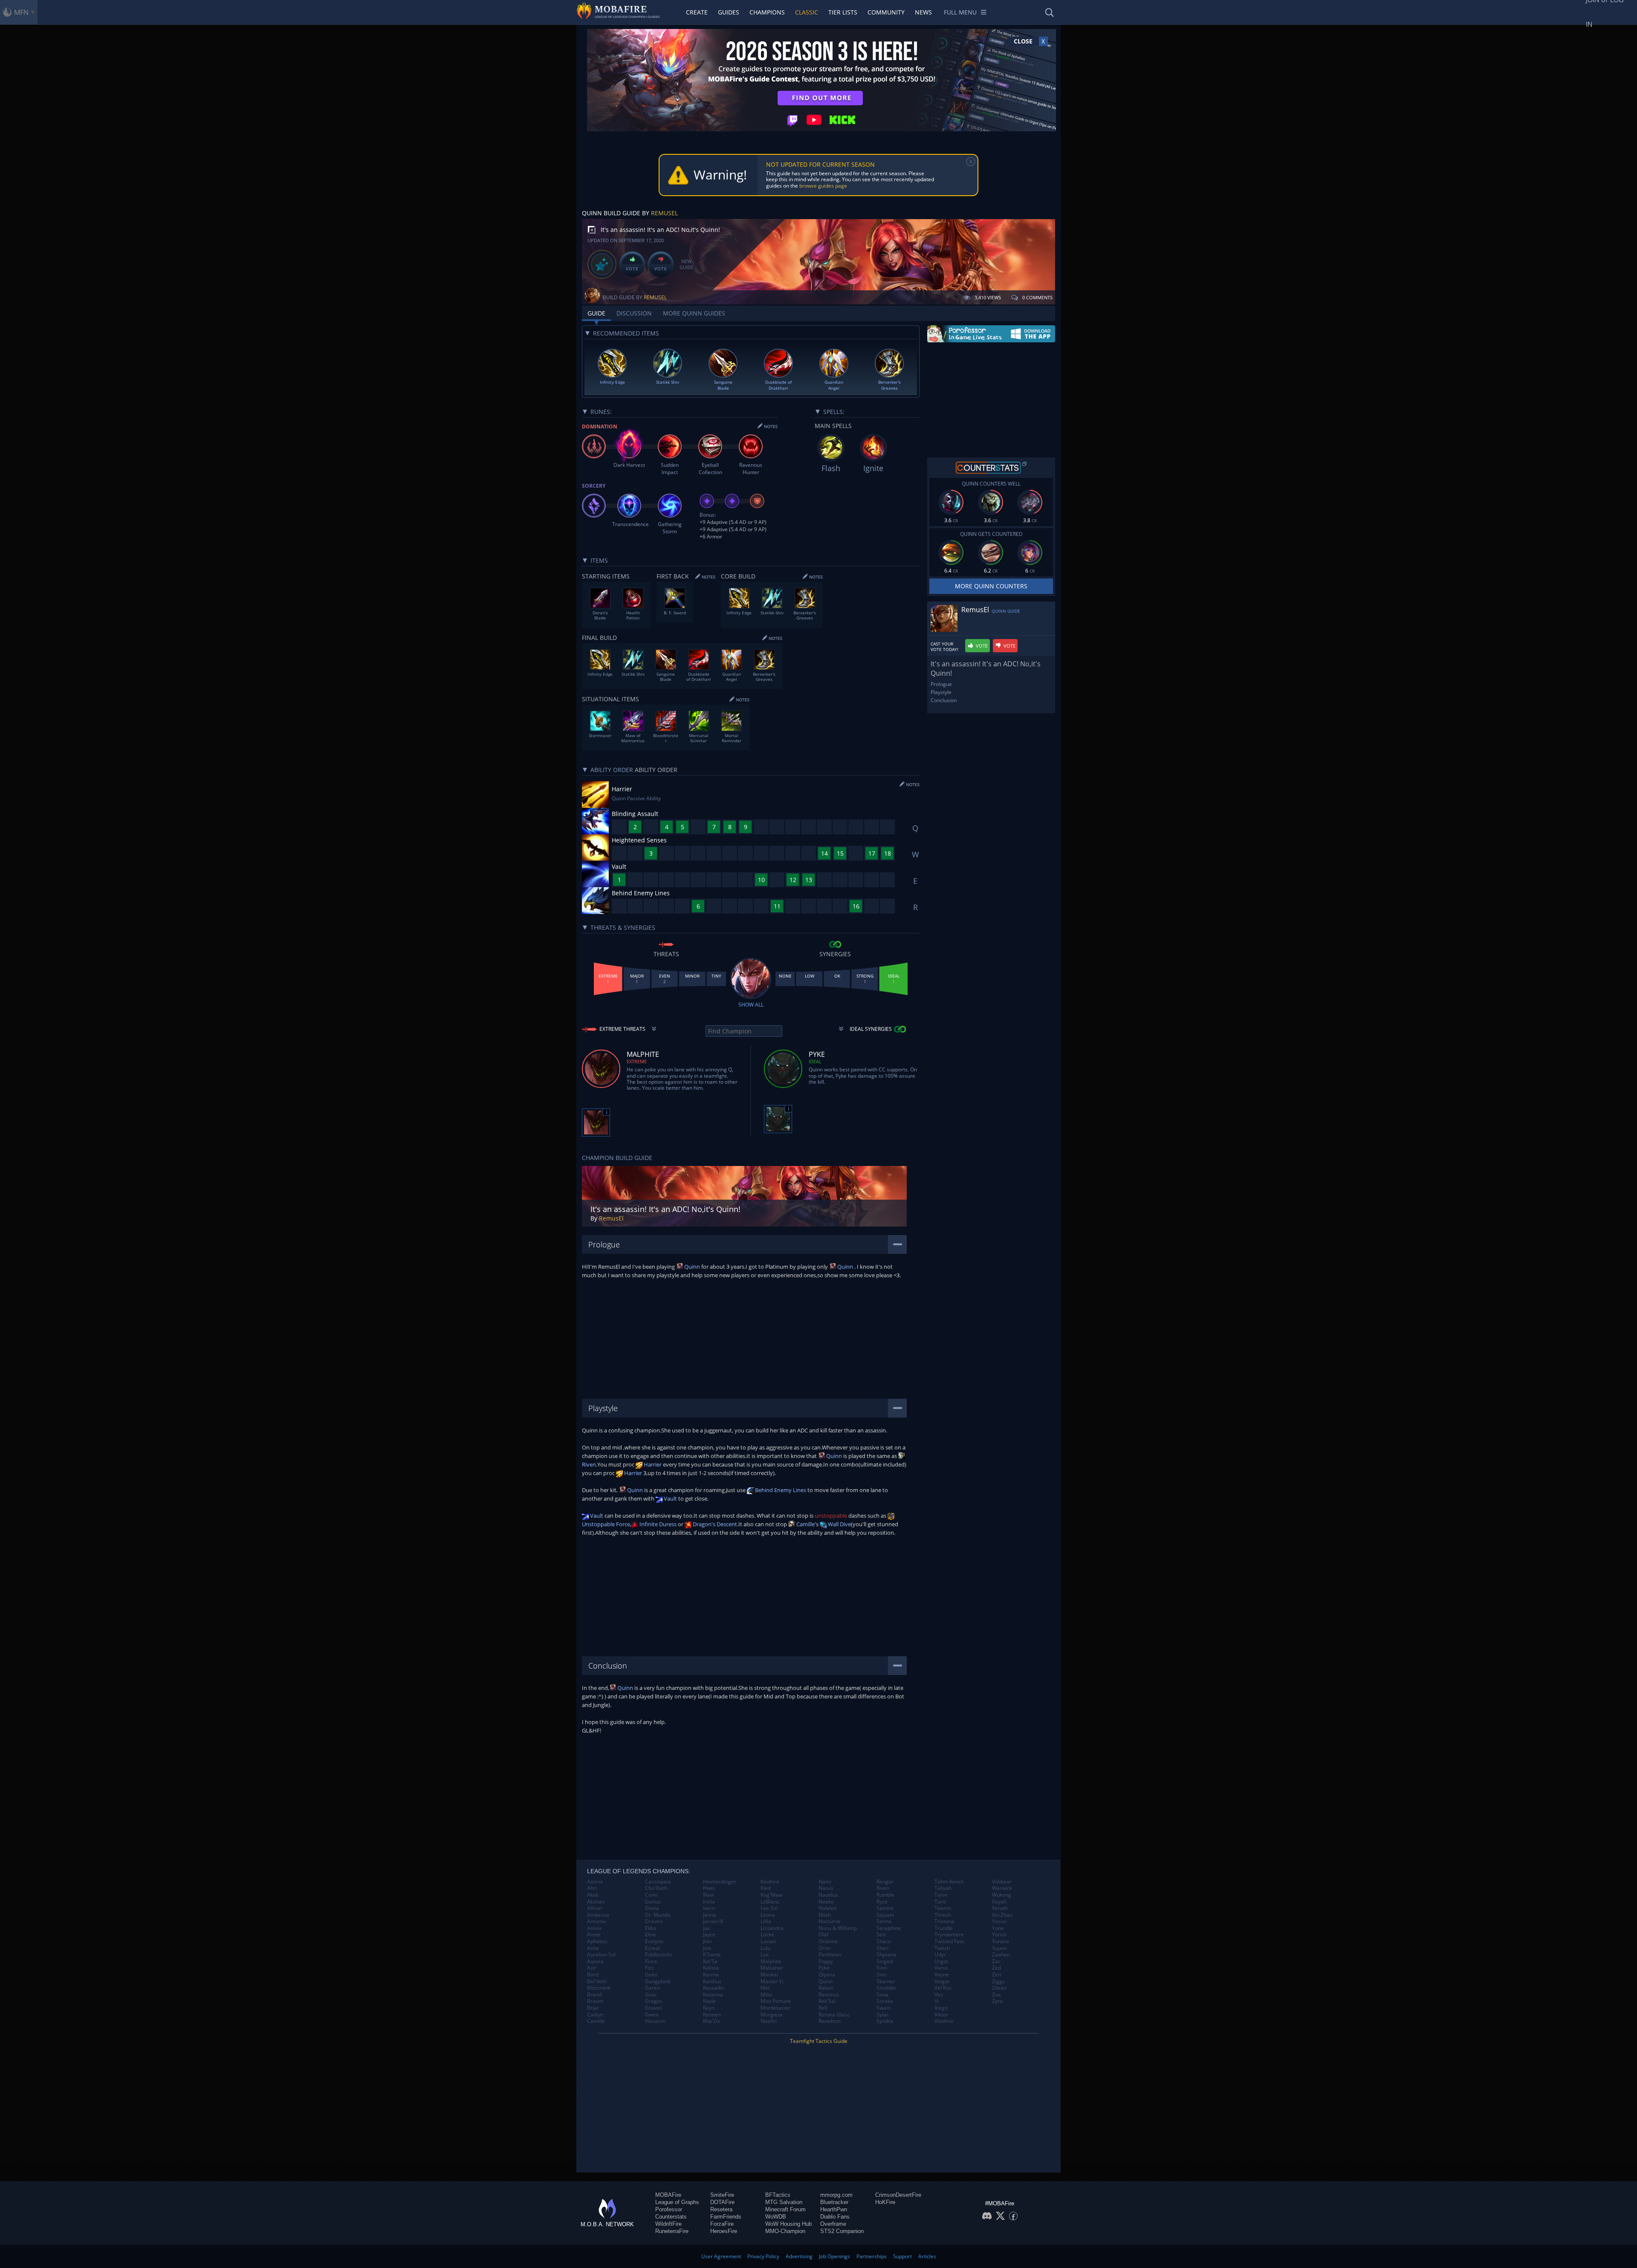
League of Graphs (677, 2202)
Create (697, 12)
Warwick (1002, 1888)
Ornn (824, 1948)
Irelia (709, 1902)
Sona (882, 1995)
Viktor (941, 2015)
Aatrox (595, 1882)
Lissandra (772, 1928)
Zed (996, 1968)
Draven (654, 1921)
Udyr (940, 1955)
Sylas (883, 2015)
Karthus (712, 1982)
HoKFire (885, 2202)
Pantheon (830, 1955)
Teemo (943, 1908)
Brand (594, 1995)
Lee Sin (769, 1908)
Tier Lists (843, 12)
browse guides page (823, 186)
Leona (768, 1915)
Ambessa (598, 1915)
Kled (766, 1888)
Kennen (712, 2015)
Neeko (826, 1902)
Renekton (830, 2021)
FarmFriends (726, 2217)
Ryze (882, 1902)
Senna (884, 1921)
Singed (885, 1961)
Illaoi (709, 1895)
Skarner (886, 1982)
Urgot (941, 1961)
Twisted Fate (949, 1941)
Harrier (652, 1464)
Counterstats (671, 2217)
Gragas (654, 2001)
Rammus (829, 1995)
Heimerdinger (720, 1882)
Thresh (943, 1915)
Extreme (637, 1061)
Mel (765, 1988)
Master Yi (772, 1982)
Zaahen (1001, 1955)
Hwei (709, 1888)
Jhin (707, 1941)
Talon (941, 1895)
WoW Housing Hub (788, 2224)
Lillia (766, 1921)
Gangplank (658, 1982)
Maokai (769, 1975)
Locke (767, 1935)
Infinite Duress (657, 1524)
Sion (882, 1968)
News (923, 12)
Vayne (942, 1975)
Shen (882, 1948)
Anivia (594, 1928)
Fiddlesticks (659, 1955)
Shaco (884, 1941)
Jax (706, 1928)
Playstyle (941, 692)
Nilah (825, 1915)
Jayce (709, 1935)
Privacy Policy (763, 2256)
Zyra (997, 2001)
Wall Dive (839, 1524)
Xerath (1000, 1908)
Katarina (713, 1995)
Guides (729, 12)
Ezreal (652, 1948)
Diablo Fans (835, 2217)
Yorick (999, 1935)
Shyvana (886, 1955)
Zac (996, 1961)
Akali (593, 1895)
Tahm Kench (949, 1882)
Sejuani (885, 1915)
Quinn (691, 1267)
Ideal (815, 1061)
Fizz (649, 1968)
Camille (805, 1524)
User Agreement (721, 2256)
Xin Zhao (1002, 1915)
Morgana (771, 2015)
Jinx (707, 1948)
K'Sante (712, 1955)
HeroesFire (724, 2231)
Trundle (944, 1928)
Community (886, 12)
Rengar (885, 1882)
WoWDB (776, 2217)
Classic (807, 12)
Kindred (770, 1882)
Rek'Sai (827, 2001)
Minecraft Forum (785, 2209)
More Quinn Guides (694, 313)
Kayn (709, 2008)
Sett (881, 1935)
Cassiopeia (658, 1882)
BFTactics (778, 2195)
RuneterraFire (672, 2231)
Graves (654, 2008)
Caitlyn (595, 2015)
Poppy (826, 1961)
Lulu (765, 1948)
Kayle (709, 2001)
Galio (651, 1975)
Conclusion (944, 700)
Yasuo (999, 1921)
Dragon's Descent (714, 1524)
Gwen (652, 2015)
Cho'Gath (656, 1888)
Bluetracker (834, 2202)
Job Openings (834, 2256)
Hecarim (655, 2021)
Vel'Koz (943, 1988)
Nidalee (828, 1908)
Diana (652, 1908)
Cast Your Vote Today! (944, 647)
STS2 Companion (842, 2231)
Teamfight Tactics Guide (819, 2041)
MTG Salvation (784, 2202)
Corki (651, 1895)
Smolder (886, 1988)
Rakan (826, 1988)
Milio (766, 1995)
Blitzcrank (599, 1988)
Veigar (942, 1982)
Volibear (1002, 1882)
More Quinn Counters (991, 586)
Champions (767, 12)
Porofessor (669, 2209)
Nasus (826, 1888)
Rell (823, 2008)
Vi (937, 2001)
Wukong (1002, 1895)
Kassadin (714, 1988)
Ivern (709, 1908)
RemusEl (664, 213)
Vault (670, 1498)
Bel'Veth (597, 1982)
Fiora (651, 1961)
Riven (883, 1888)
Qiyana (827, 1975)
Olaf (823, 1935)
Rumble (885, 1895)
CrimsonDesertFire (898, 2195)
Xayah (999, 1902)
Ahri (592, 1888)
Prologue (941, 684)
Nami (825, 1882)
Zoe (996, 1995)
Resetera (721, 2209)
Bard (593, 1975)
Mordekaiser (776, 2008)
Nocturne (830, 1921)
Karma (711, 1975)
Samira (885, 1908)
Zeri (997, 1975)
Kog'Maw (771, 1895)
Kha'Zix (711, 2021)
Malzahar (772, 1968)
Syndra (885, 2021)
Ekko (651, 1928)
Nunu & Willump (838, 1928)
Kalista (711, 1968)
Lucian (768, 1941)
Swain (884, 2008)
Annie (594, 1935)
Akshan (596, 1902)
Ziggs (998, 1982)
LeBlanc (770, 1902)
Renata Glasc (834, 2015)
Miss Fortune (776, 2001)
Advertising (799, 2256)
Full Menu (960, 12)
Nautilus (828, 1895)
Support (902, 2256)
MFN (21, 12)
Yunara (1001, 1941)
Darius (653, 1902)
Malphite (771, 1961)
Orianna (828, 1941)
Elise (651, 1935)
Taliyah (943, 1888)
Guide (596, 313)
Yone (998, 1928)
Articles (927, 2256)
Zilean (999, 1988)
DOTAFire (722, 2202)
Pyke (824, 1968)
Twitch (942, 1948)
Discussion (634, 313)
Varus (941, 1968)
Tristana (944, 1921)
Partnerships (872, 2256)
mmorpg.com (836, 2195)
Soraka (885, 2001)
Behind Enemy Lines (780, 1490)
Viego (941, 2008)
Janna (710, 1915)
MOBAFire (668, 2195)
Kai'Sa (710, 1961)
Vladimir (944, 2021)
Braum (595, 2001)
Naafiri (769, 2021)
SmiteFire (722, 2195)
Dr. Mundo (658, 1915)
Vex (939, 1995)
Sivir (882, 1975)
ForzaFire (722, 2224)
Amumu (596, 1921)
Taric (940, 1902)
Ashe (593, 1948)
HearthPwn (834, 2209)
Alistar (595, 1908)
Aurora (595, 1961)
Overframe (833, 2224)
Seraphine (889, 1928)
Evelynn (654, 1941)
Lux (765, 1955)
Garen (652, 1988)
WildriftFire (668, 2224)
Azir (592, 1968)
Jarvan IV (713, 1921)
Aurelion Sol (601, 1955)
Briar (593, 2008)
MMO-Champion (785, 2231)
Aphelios (597, 1941)
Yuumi (999, 1948)
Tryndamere (949, 1935)
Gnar (651, 1995)
